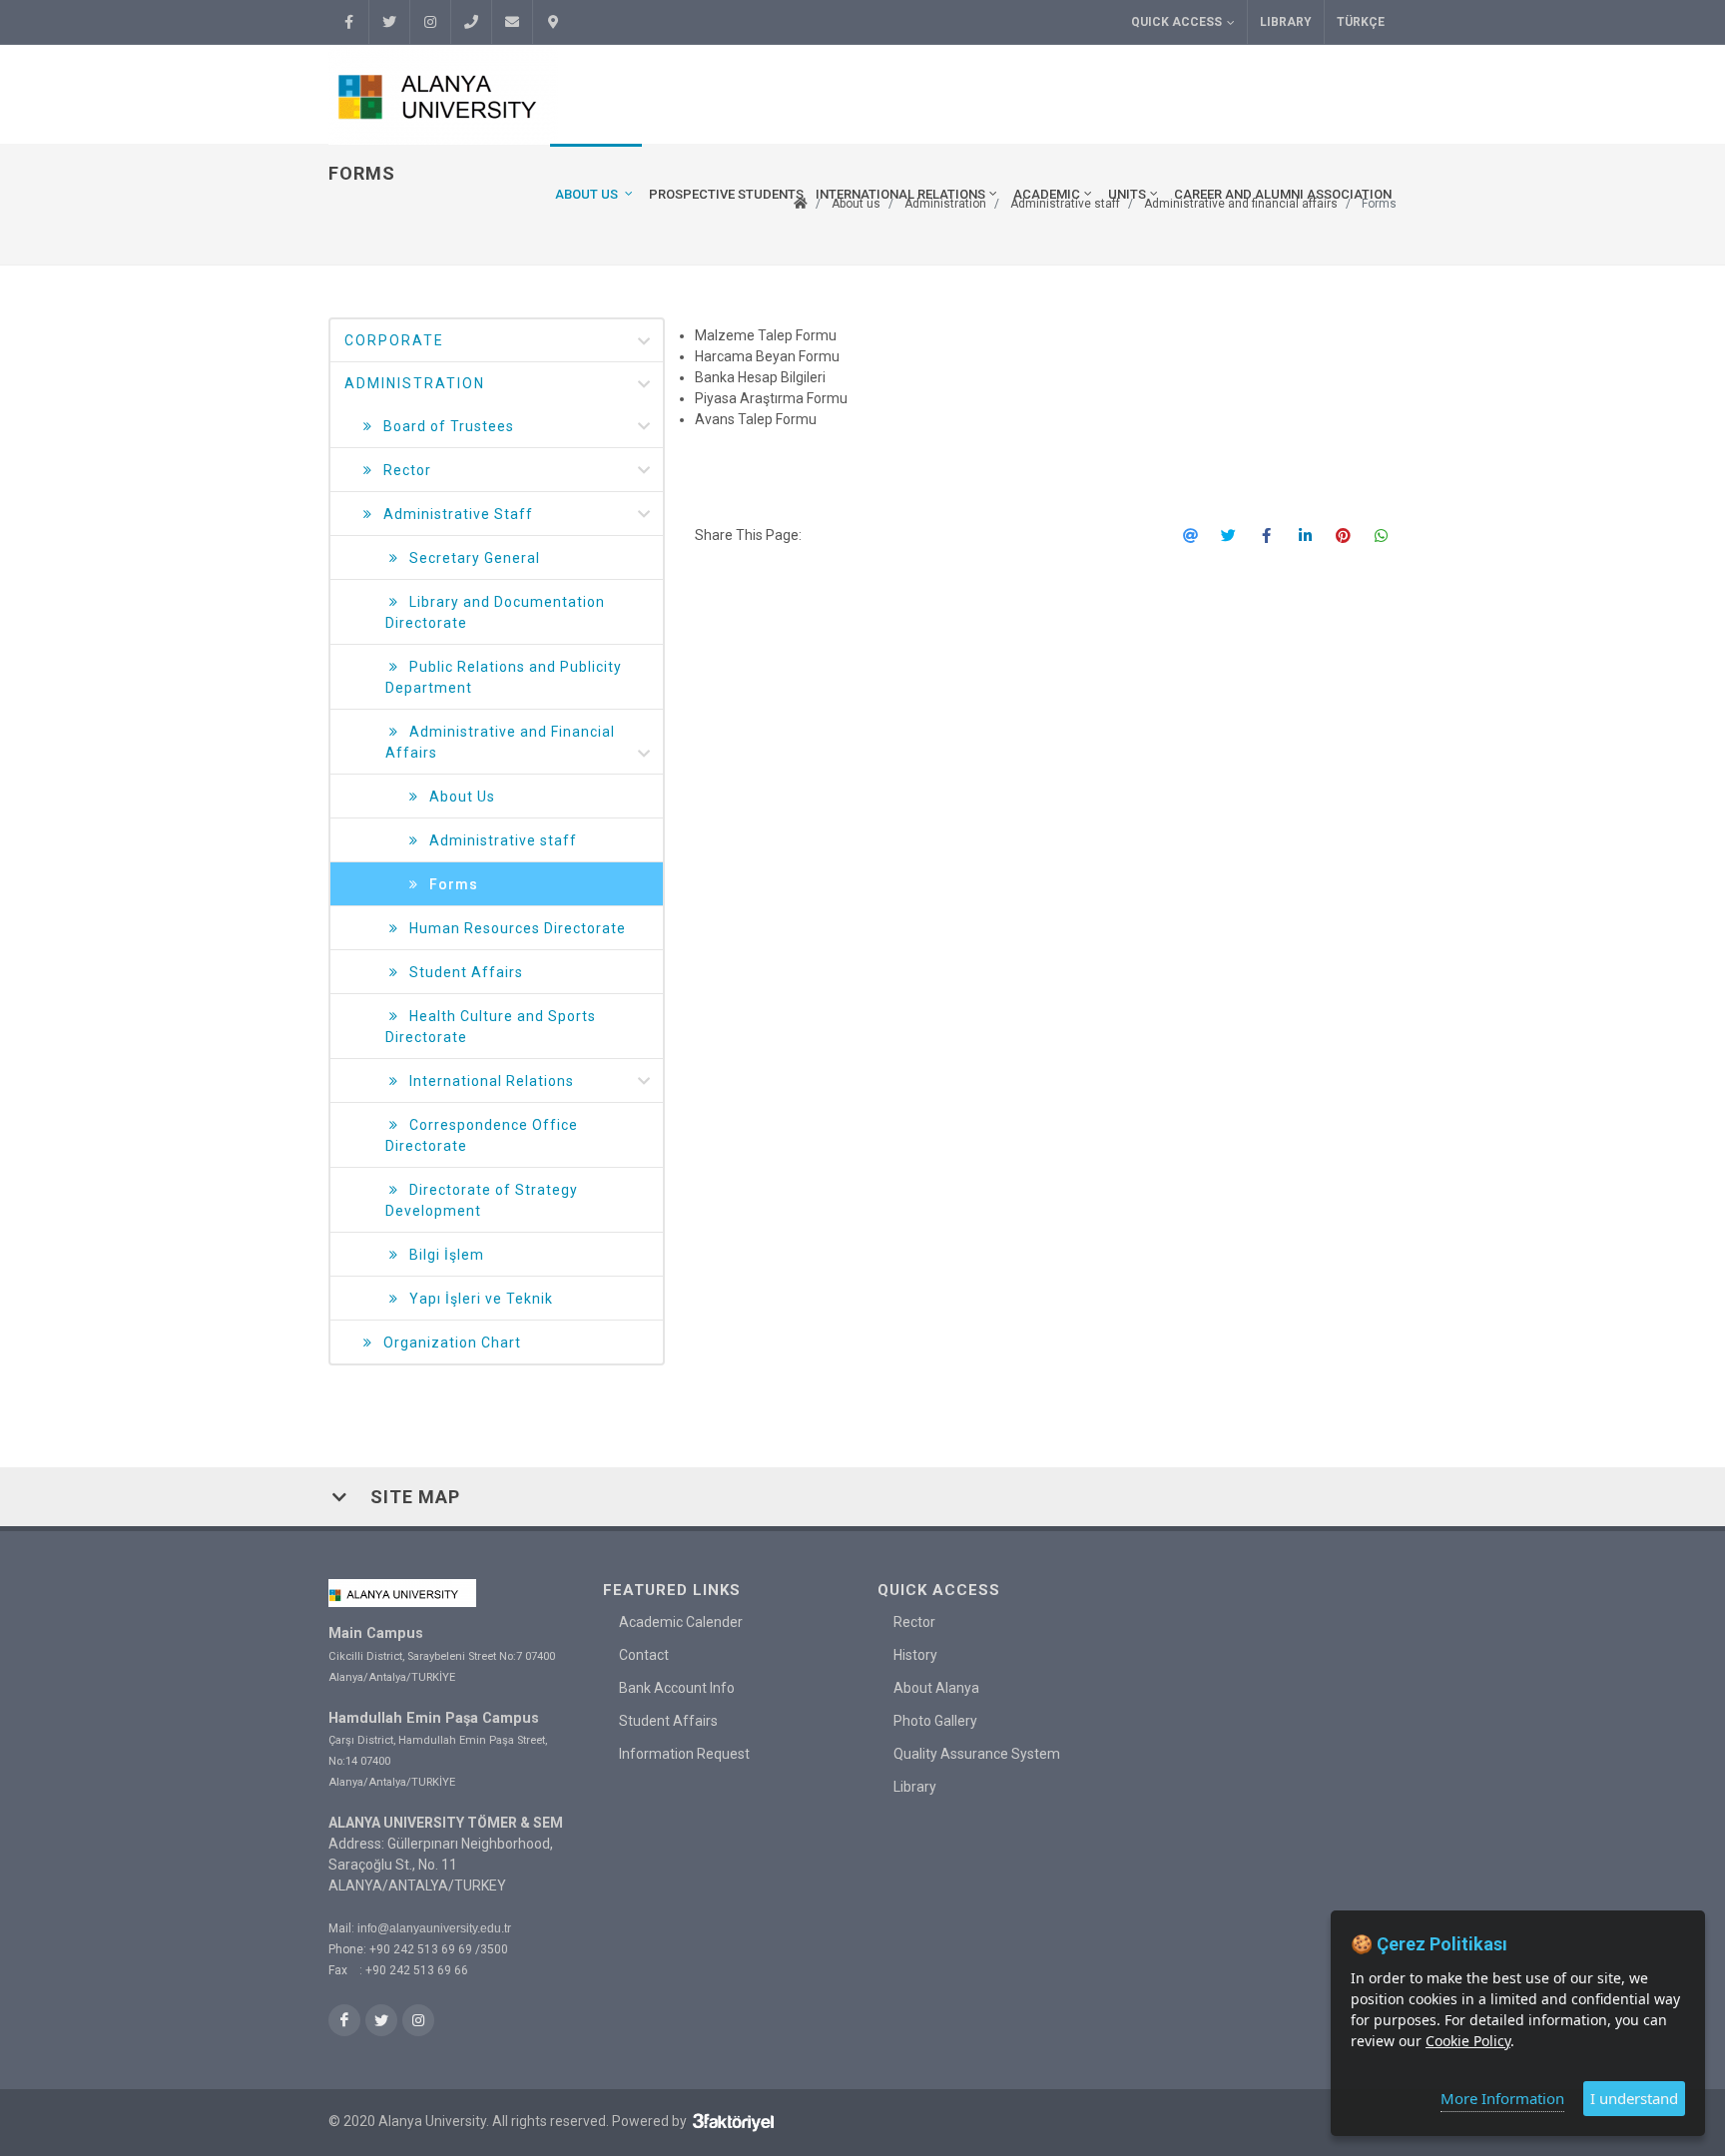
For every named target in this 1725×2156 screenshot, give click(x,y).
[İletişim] (553, 22)
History (915, 1655)
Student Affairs (466, 972)
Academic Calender (681, 1622)
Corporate (394, 340)
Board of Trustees (449, 426)
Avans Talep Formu (756, 419)
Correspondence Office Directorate (482, 1135)
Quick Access (1176, 22)
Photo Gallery (935, 1721)
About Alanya (936, 1688)
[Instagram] (430, 22)
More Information (1502, 2098)
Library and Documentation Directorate (495, 612)
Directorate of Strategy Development (482, 1200)
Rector (407, 470)
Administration (415, 383)
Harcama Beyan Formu (767, 356)
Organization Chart (452, 1343)
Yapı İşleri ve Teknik (481, 1299)
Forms (454, 884)
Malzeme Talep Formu (767, 335)
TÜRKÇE (1361, 22)
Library (1286, 22)
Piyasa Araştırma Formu (771, 398)
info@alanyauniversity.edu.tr (434, 1928)
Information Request (684, 1754)
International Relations (492, 1081)
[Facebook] (348, 22)
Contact (644, 1655)
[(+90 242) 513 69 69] (471, 22)
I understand (1634, 2098)
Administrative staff (503, 840)
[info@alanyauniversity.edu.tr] (512, 22)
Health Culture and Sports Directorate (491, 1027)
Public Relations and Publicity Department (504, 677)
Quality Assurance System (977, 1754)
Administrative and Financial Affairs (500, 742)
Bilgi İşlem (447, 1255)
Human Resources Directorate (518, 928)
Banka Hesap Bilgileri (760, 377)
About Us (462, 797)
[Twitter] (389, 22)
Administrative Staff (458, 514)
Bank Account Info (677, 1688)
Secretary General (475, 558)
